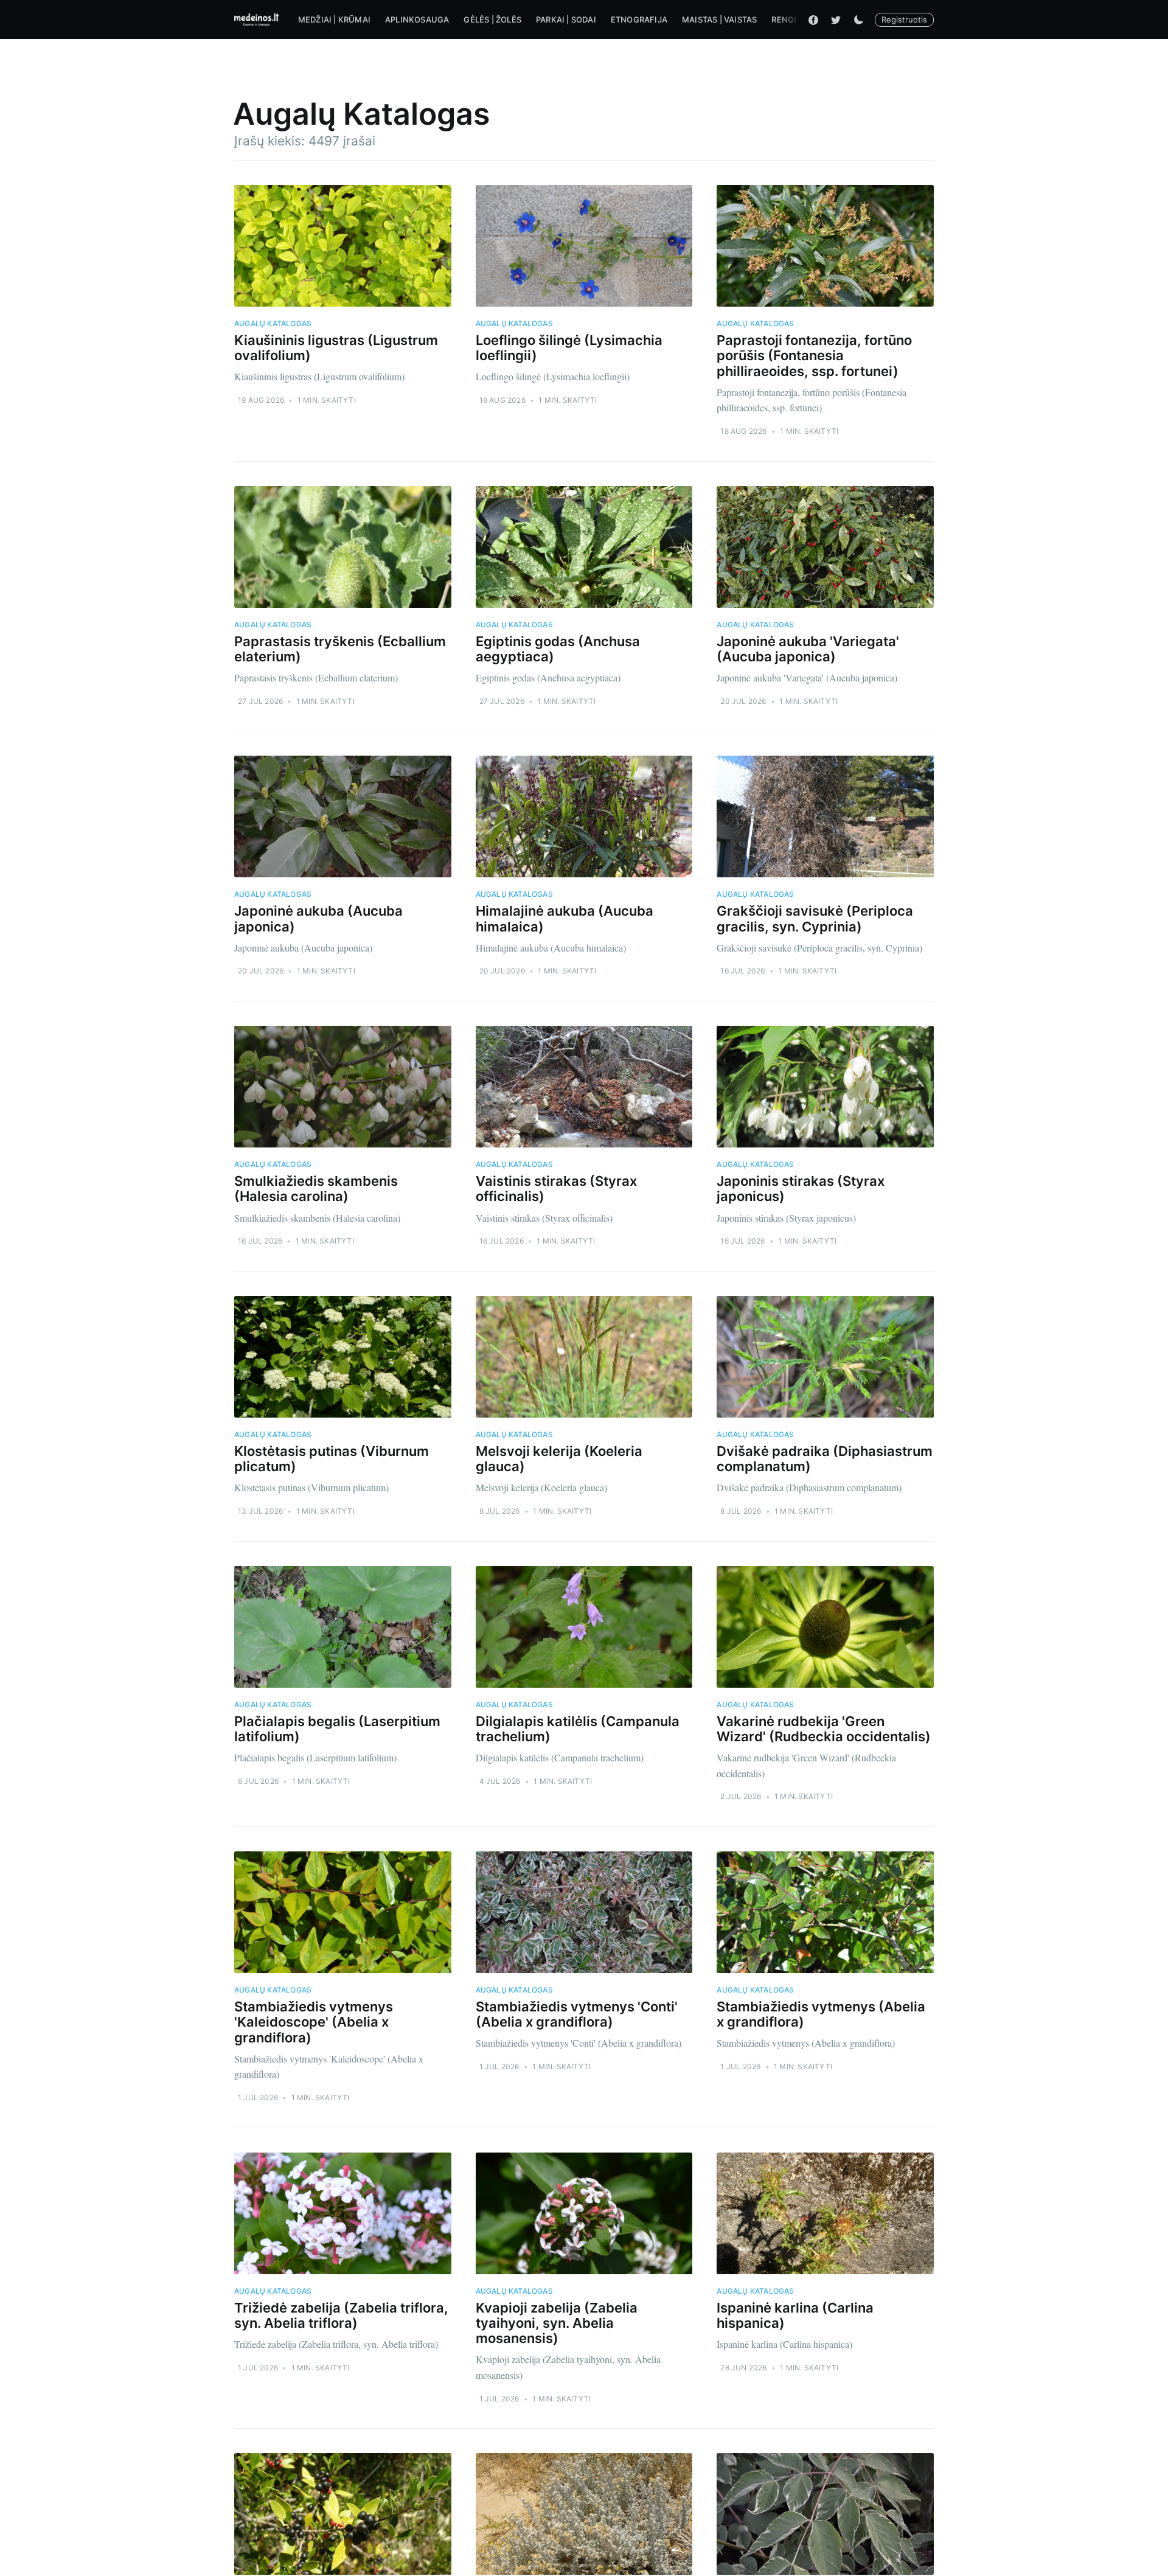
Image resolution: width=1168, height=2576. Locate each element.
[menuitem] (334, 20)
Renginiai (792, 19)
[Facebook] (813, 19)
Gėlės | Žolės (492, 19)
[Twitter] (836, 19)
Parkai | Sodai (566, 19)
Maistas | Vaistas (719, 19)
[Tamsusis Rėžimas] (858, 19)
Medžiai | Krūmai (334, 19)
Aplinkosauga (417, 19)
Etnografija (639, 19)
